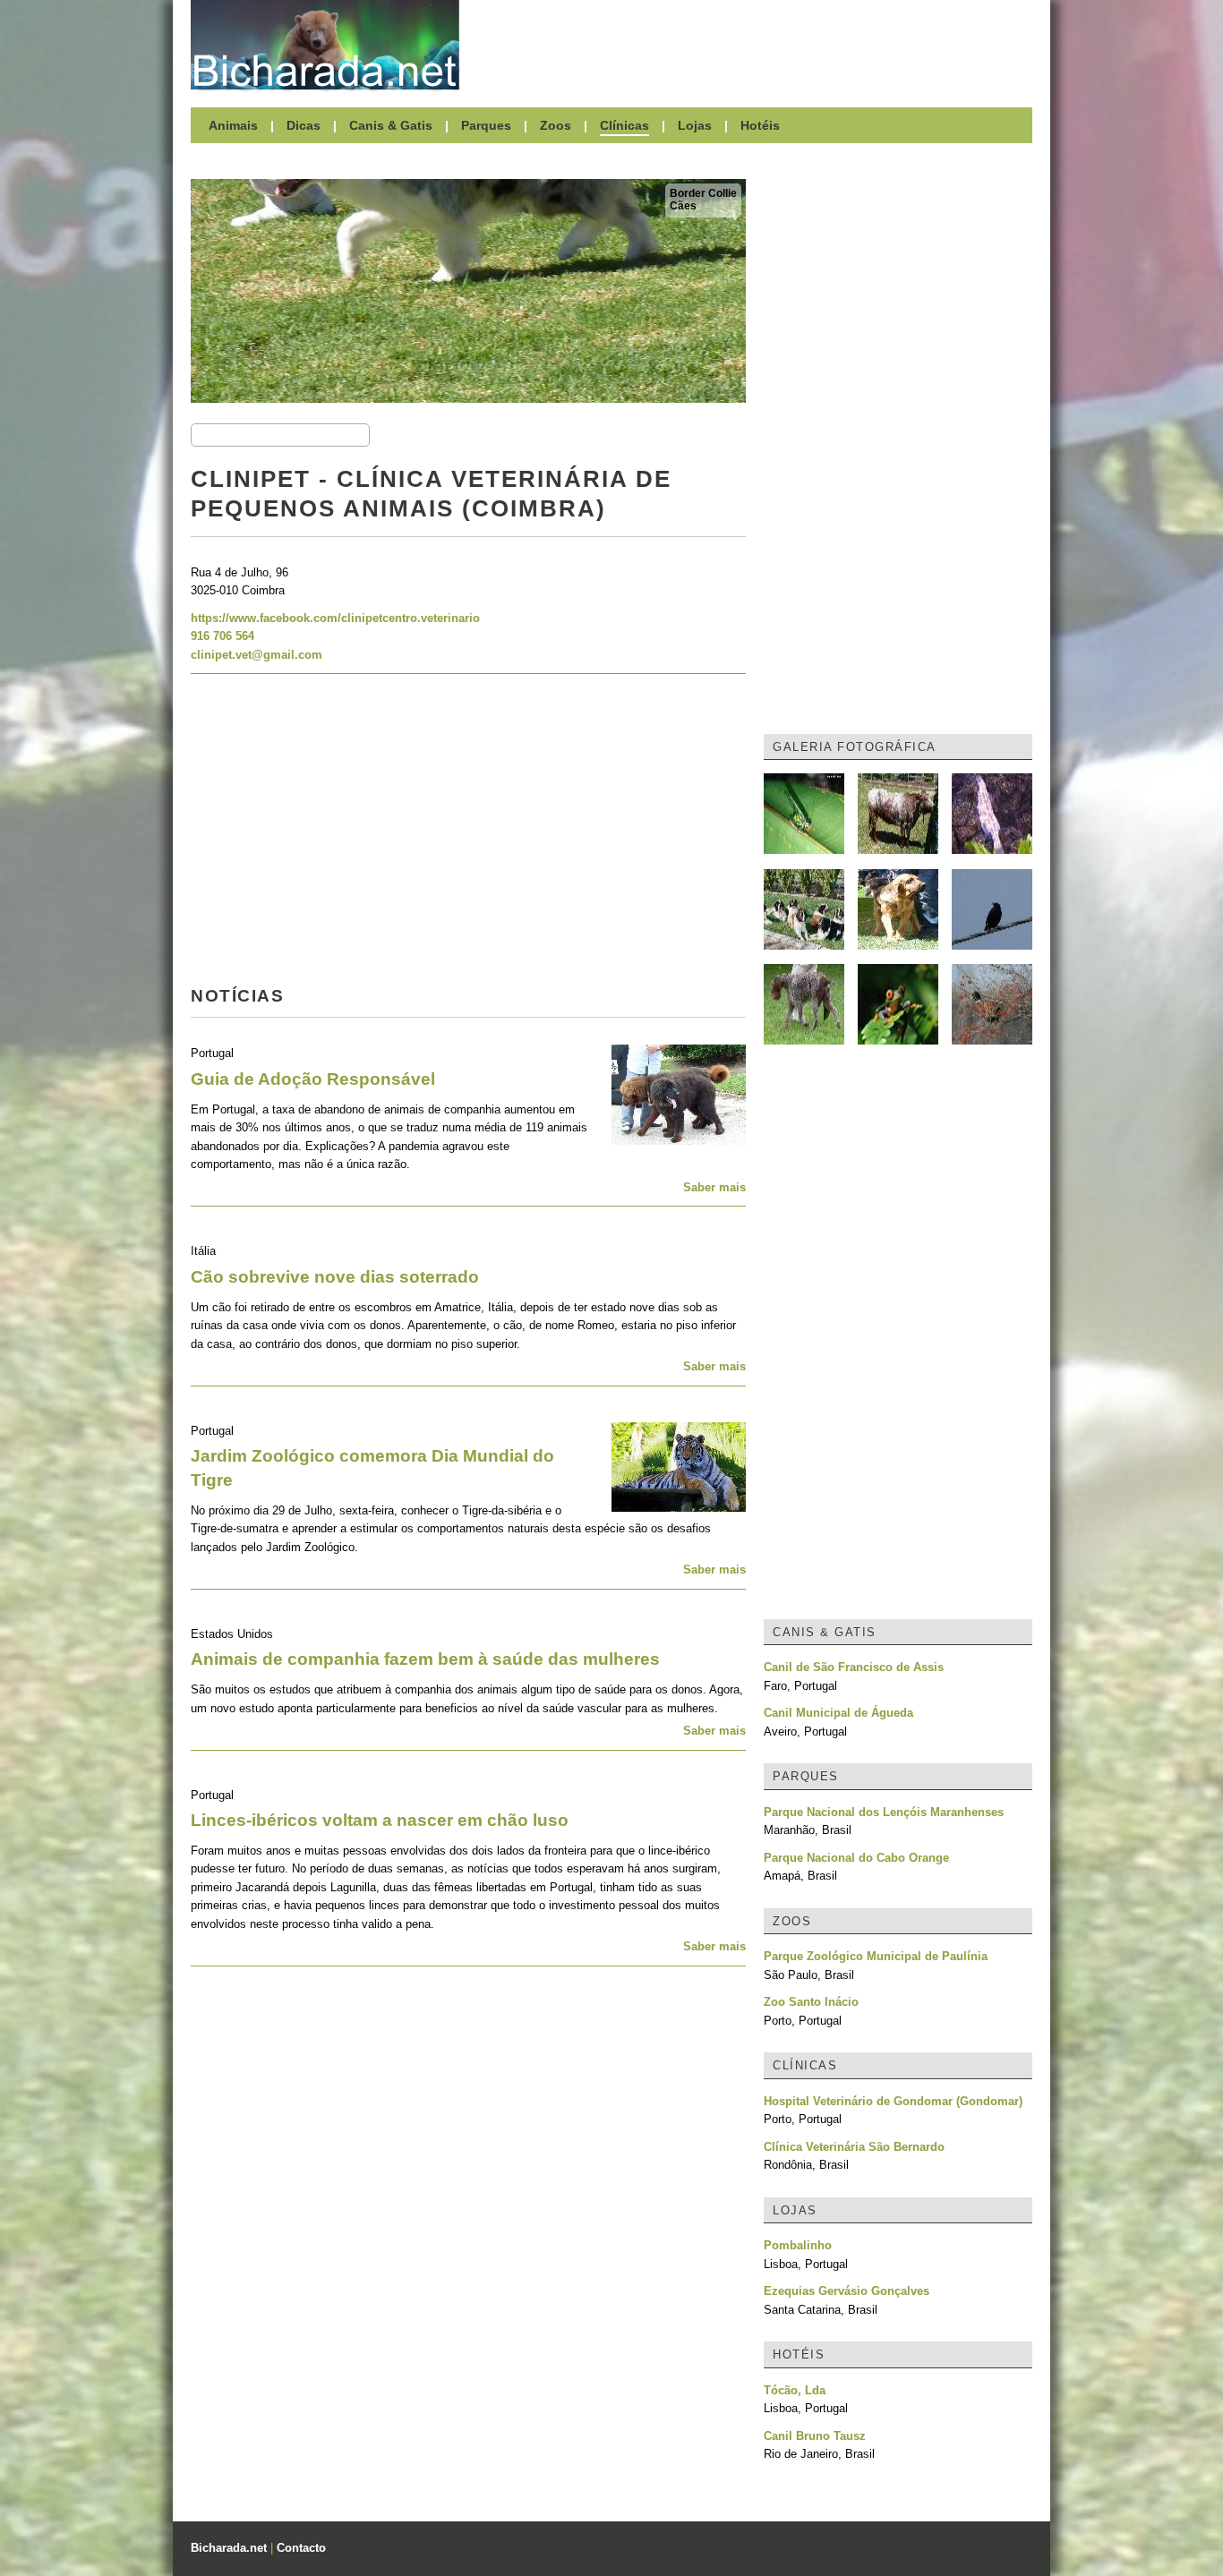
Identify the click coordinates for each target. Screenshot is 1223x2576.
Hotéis (760, 125)
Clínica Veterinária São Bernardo (854, 2147)
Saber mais (714, 1187)
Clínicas (624, 125)
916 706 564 (222, 636)
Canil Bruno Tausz (815, 2436)
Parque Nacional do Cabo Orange (856, 1858)
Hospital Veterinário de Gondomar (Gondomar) (893, 2101)
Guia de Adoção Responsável (313, 1079)
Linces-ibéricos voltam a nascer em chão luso (380, 1820)
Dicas (304, 125)
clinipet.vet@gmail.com (257, 655)
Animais (233, 125)
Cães (683, 206)
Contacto (301, 2548)
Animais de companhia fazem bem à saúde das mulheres (425, 1659)
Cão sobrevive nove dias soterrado (335, 1277)
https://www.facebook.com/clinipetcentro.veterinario (335, 618)
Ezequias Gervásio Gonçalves (847, 2291)
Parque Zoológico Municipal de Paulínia (876, 1956)
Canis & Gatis (391, 125)
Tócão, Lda (795, 2390)
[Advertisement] (755, 45)
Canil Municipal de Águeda (838, 1713)
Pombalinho (798, 2245)
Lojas (695, 125)
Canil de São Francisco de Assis (854, 1667)
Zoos (556, 125)
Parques (486, 125)
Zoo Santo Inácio (811, 2002)
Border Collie (703, 193)
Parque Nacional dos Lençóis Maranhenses (884, 1812)
